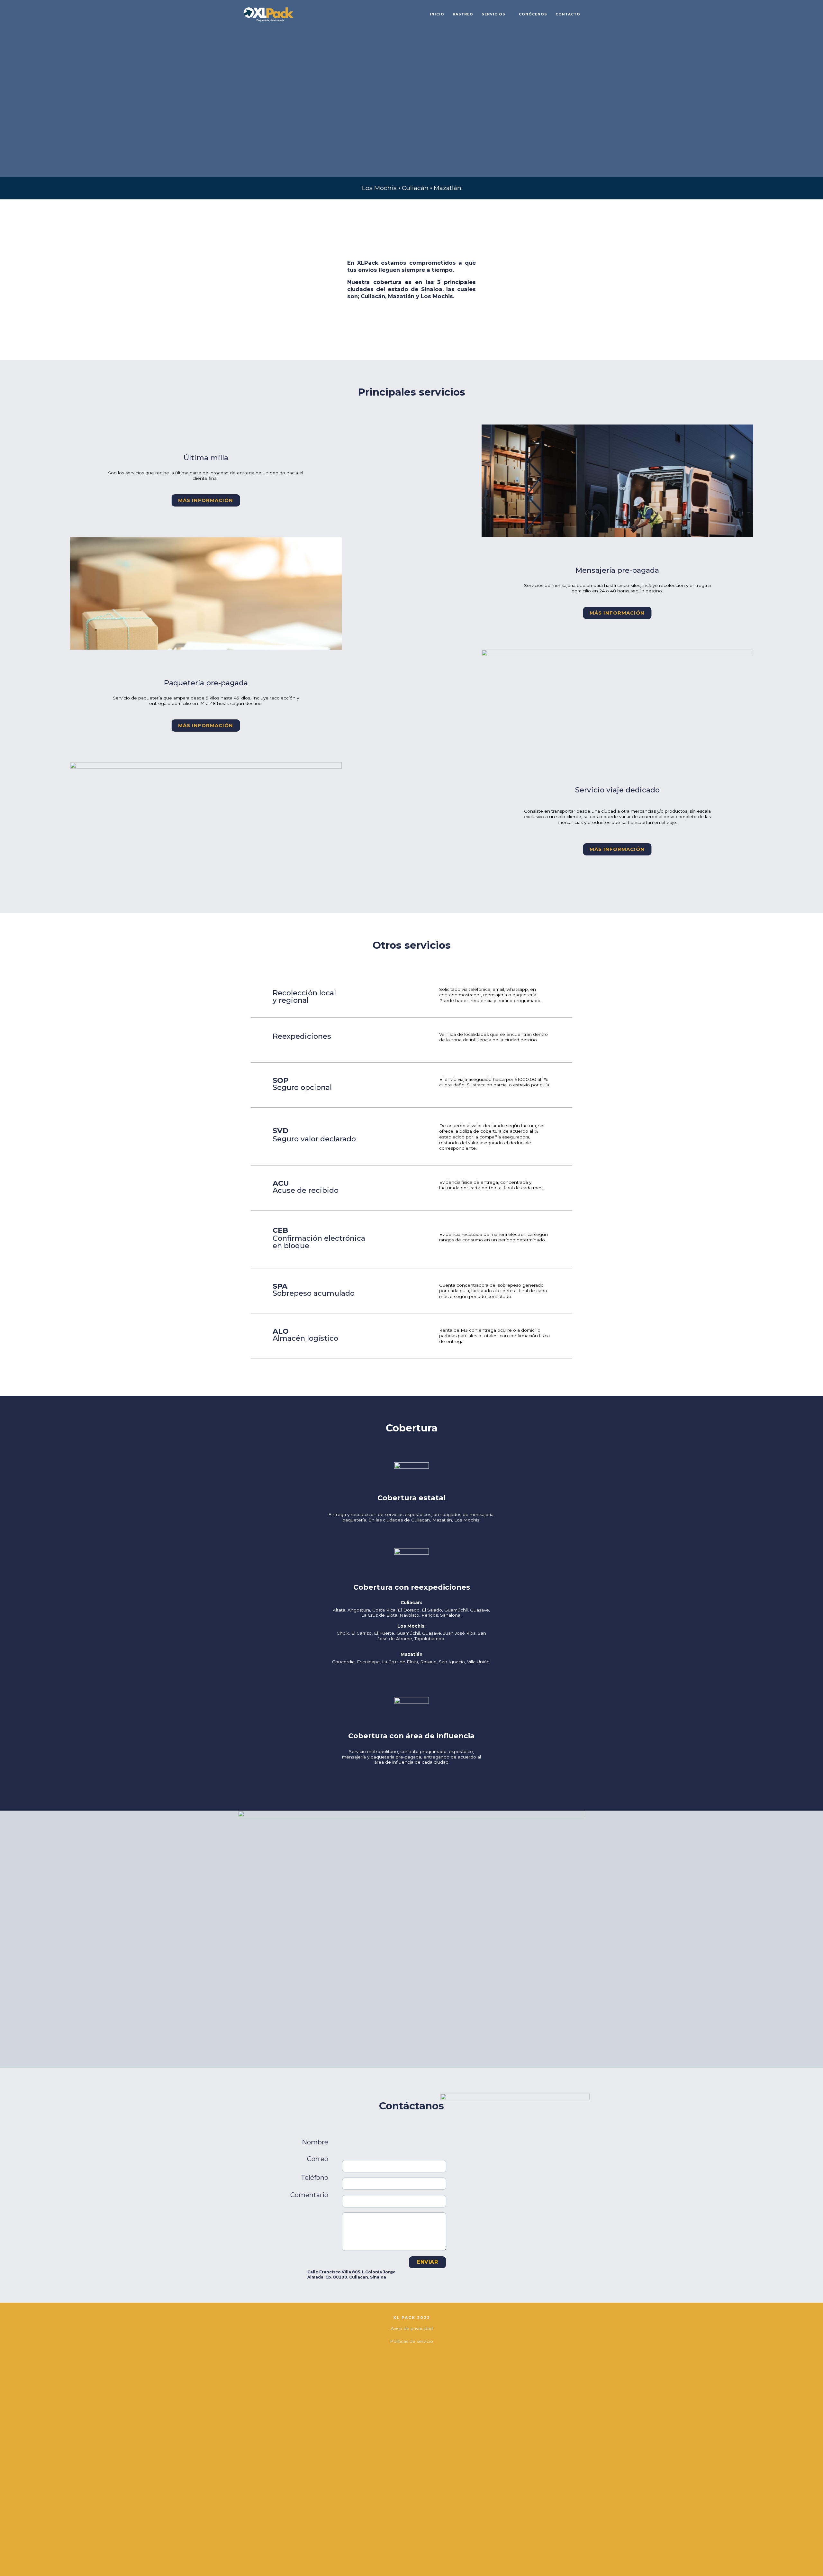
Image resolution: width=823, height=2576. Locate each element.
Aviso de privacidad (412, 2328)
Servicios (493, 14)
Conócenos (533, 14)
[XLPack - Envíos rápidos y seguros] (269, 14)
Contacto (568, 14)
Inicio (437, 14)
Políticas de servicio (411, 2341)
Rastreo (463, 14)
